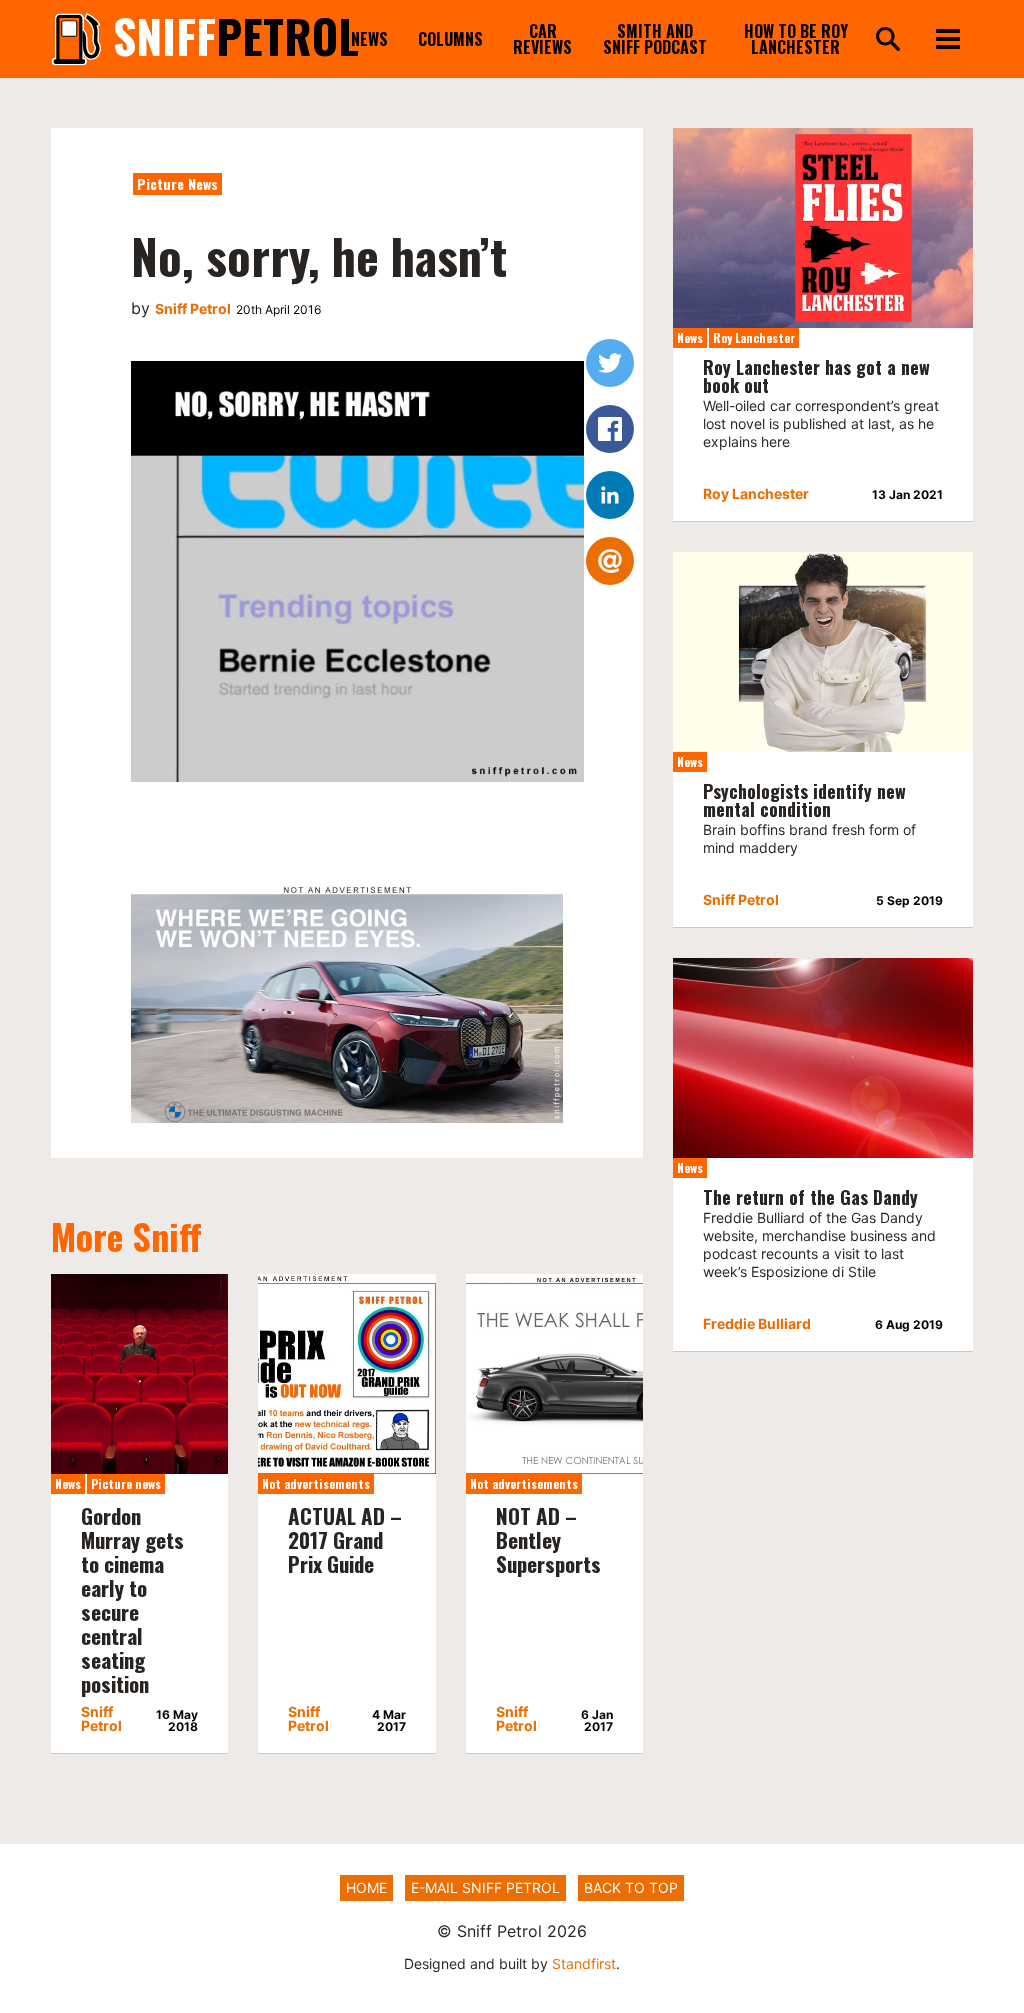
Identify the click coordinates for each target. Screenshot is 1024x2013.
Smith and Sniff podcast (655, 39)
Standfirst (584, 1963)
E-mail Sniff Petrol (485, 1887)
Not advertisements (316, 1483)
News (369, 39)
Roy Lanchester (754, 337)
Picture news (177, 183)
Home (366, 1887)
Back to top (631, 1887)
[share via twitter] (610, 363)
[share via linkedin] (610, 495)
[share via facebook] (610, 429)
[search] (888, 40)
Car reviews (542, 39)
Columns (450, 39)
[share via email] (610, 561)
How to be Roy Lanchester (796, 39)
